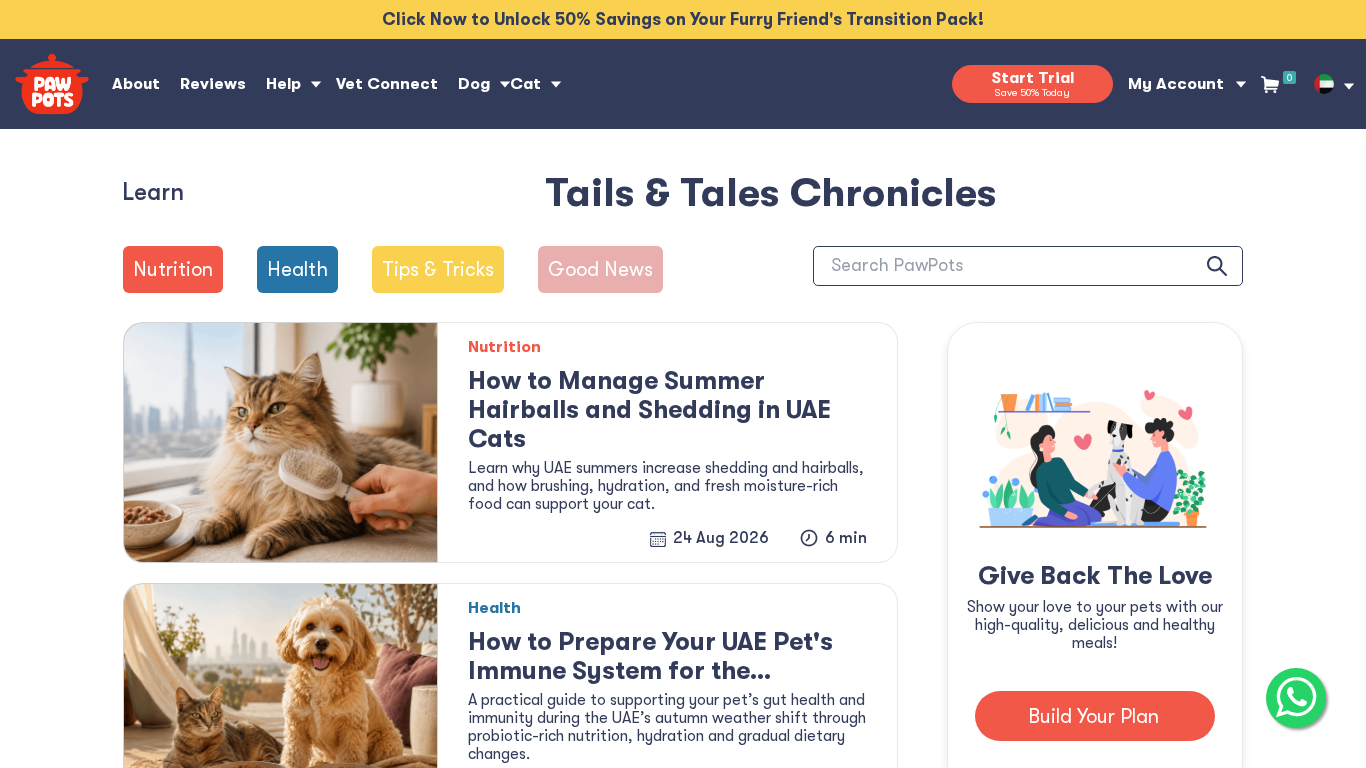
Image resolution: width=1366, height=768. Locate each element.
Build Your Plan (1093, 716)
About (136, 84)
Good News (600, 269)
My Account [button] (1176, 84)
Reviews (213, 84)
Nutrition (173, 269)
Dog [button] (474, 84)
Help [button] (283, 84)
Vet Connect (387, 84)
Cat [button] (525, 84)
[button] (1324, 84)
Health (297, 269)
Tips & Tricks (438, 269)
